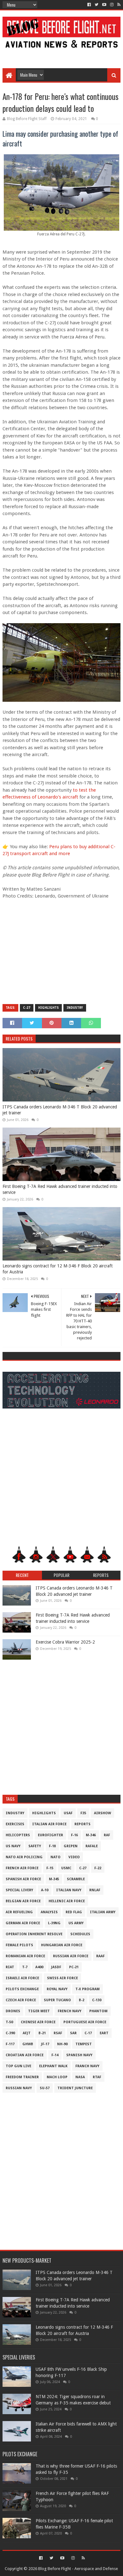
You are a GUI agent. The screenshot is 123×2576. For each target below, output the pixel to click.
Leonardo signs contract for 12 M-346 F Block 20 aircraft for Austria (58, 1269)
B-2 (82, 2000)
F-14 (55, 2055)
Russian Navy (19, 2088)
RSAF (58, 2033)
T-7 (25, 1967)
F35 (83, 1813)
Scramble (76, 1879)
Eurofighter (50, 1835)
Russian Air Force (71, 1956)
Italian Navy (69, 1890)
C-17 (88, 2033)
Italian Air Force (49, 1824)
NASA (80, 2077)
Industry (75, 1008)
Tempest (84, 2044)
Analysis (49, 1912)
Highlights (48, 1008)
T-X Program (88, 1989)
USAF (68, 1813)
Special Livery (19, 1890)
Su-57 (45, 2088)
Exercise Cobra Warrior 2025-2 (65, 1642)
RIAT (10, 1967)
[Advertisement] (61, 54)
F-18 (52, 1846)
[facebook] (89, 5)
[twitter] (97, 5)
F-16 (74, 1835)
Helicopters (18, 1835)
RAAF (100, 1956)
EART (104, 2033)
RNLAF (95, 1890)
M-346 (91, 1835)
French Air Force (22, 1868)
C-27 (27, 1008)
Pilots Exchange (22, 1989)
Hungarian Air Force (62, 1945)
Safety (35, 1846)
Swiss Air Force (62, 1978)
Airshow (102, 1813)
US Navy (13, 1846)
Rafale (92, 1846)
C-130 (97, 2000)
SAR (73, 2033)
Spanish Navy (79, 2055)
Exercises (15, 1824)
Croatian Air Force (25, 2055)
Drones (13, 2011)
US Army (76, 1923)
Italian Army (103, 1912)
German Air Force (23, 1923)
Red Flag (74, 1912)
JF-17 (45, 2044)
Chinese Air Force (38, 2022)
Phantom (98, 2011)
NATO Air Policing (24, 1857)
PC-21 (74, 1967)
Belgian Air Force (23, 1901)
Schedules (80, 1934)
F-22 (98, 1868)
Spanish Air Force (23, 1879)
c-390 (10, 2033)
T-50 (9, 2022)
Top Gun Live (18, 2066)
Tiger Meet (39, 2011)
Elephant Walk (53, 2066)
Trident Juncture (75, 2088)
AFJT (27, 2033)
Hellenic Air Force (67, 1901)
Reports (82, 1824)
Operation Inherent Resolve (34, 1934)
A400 (39, 1967)
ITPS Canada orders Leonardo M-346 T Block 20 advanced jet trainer (60, 1110)
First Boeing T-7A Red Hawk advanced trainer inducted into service (60, 1189)
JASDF (56, 1967)
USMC (66, 1868)
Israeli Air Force (22, 1978)
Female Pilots (19, 1945)
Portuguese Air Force (85, 2022)
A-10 (45, 1890)
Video (74, 1857)
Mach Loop (57, 2077)
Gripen (71, 1846)
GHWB (28, 2044)
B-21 (42, 2033)
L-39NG (54, 1923)
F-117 (10, 2044)
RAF (107, 1835)
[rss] (118, 5)
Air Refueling (19, 1912)
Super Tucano (57, 2000)
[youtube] (104, 5)
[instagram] (112, 5)
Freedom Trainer (22, 2077)
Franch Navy (87, 2066)
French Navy (70, 2011)
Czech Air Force (21, 2000)
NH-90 (62, 2044)
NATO (56, 1857)
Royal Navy (57, 1989)
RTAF (97, 2077)
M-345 (54, 1879)
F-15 (50, 1868)
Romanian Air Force (25, 1956)
